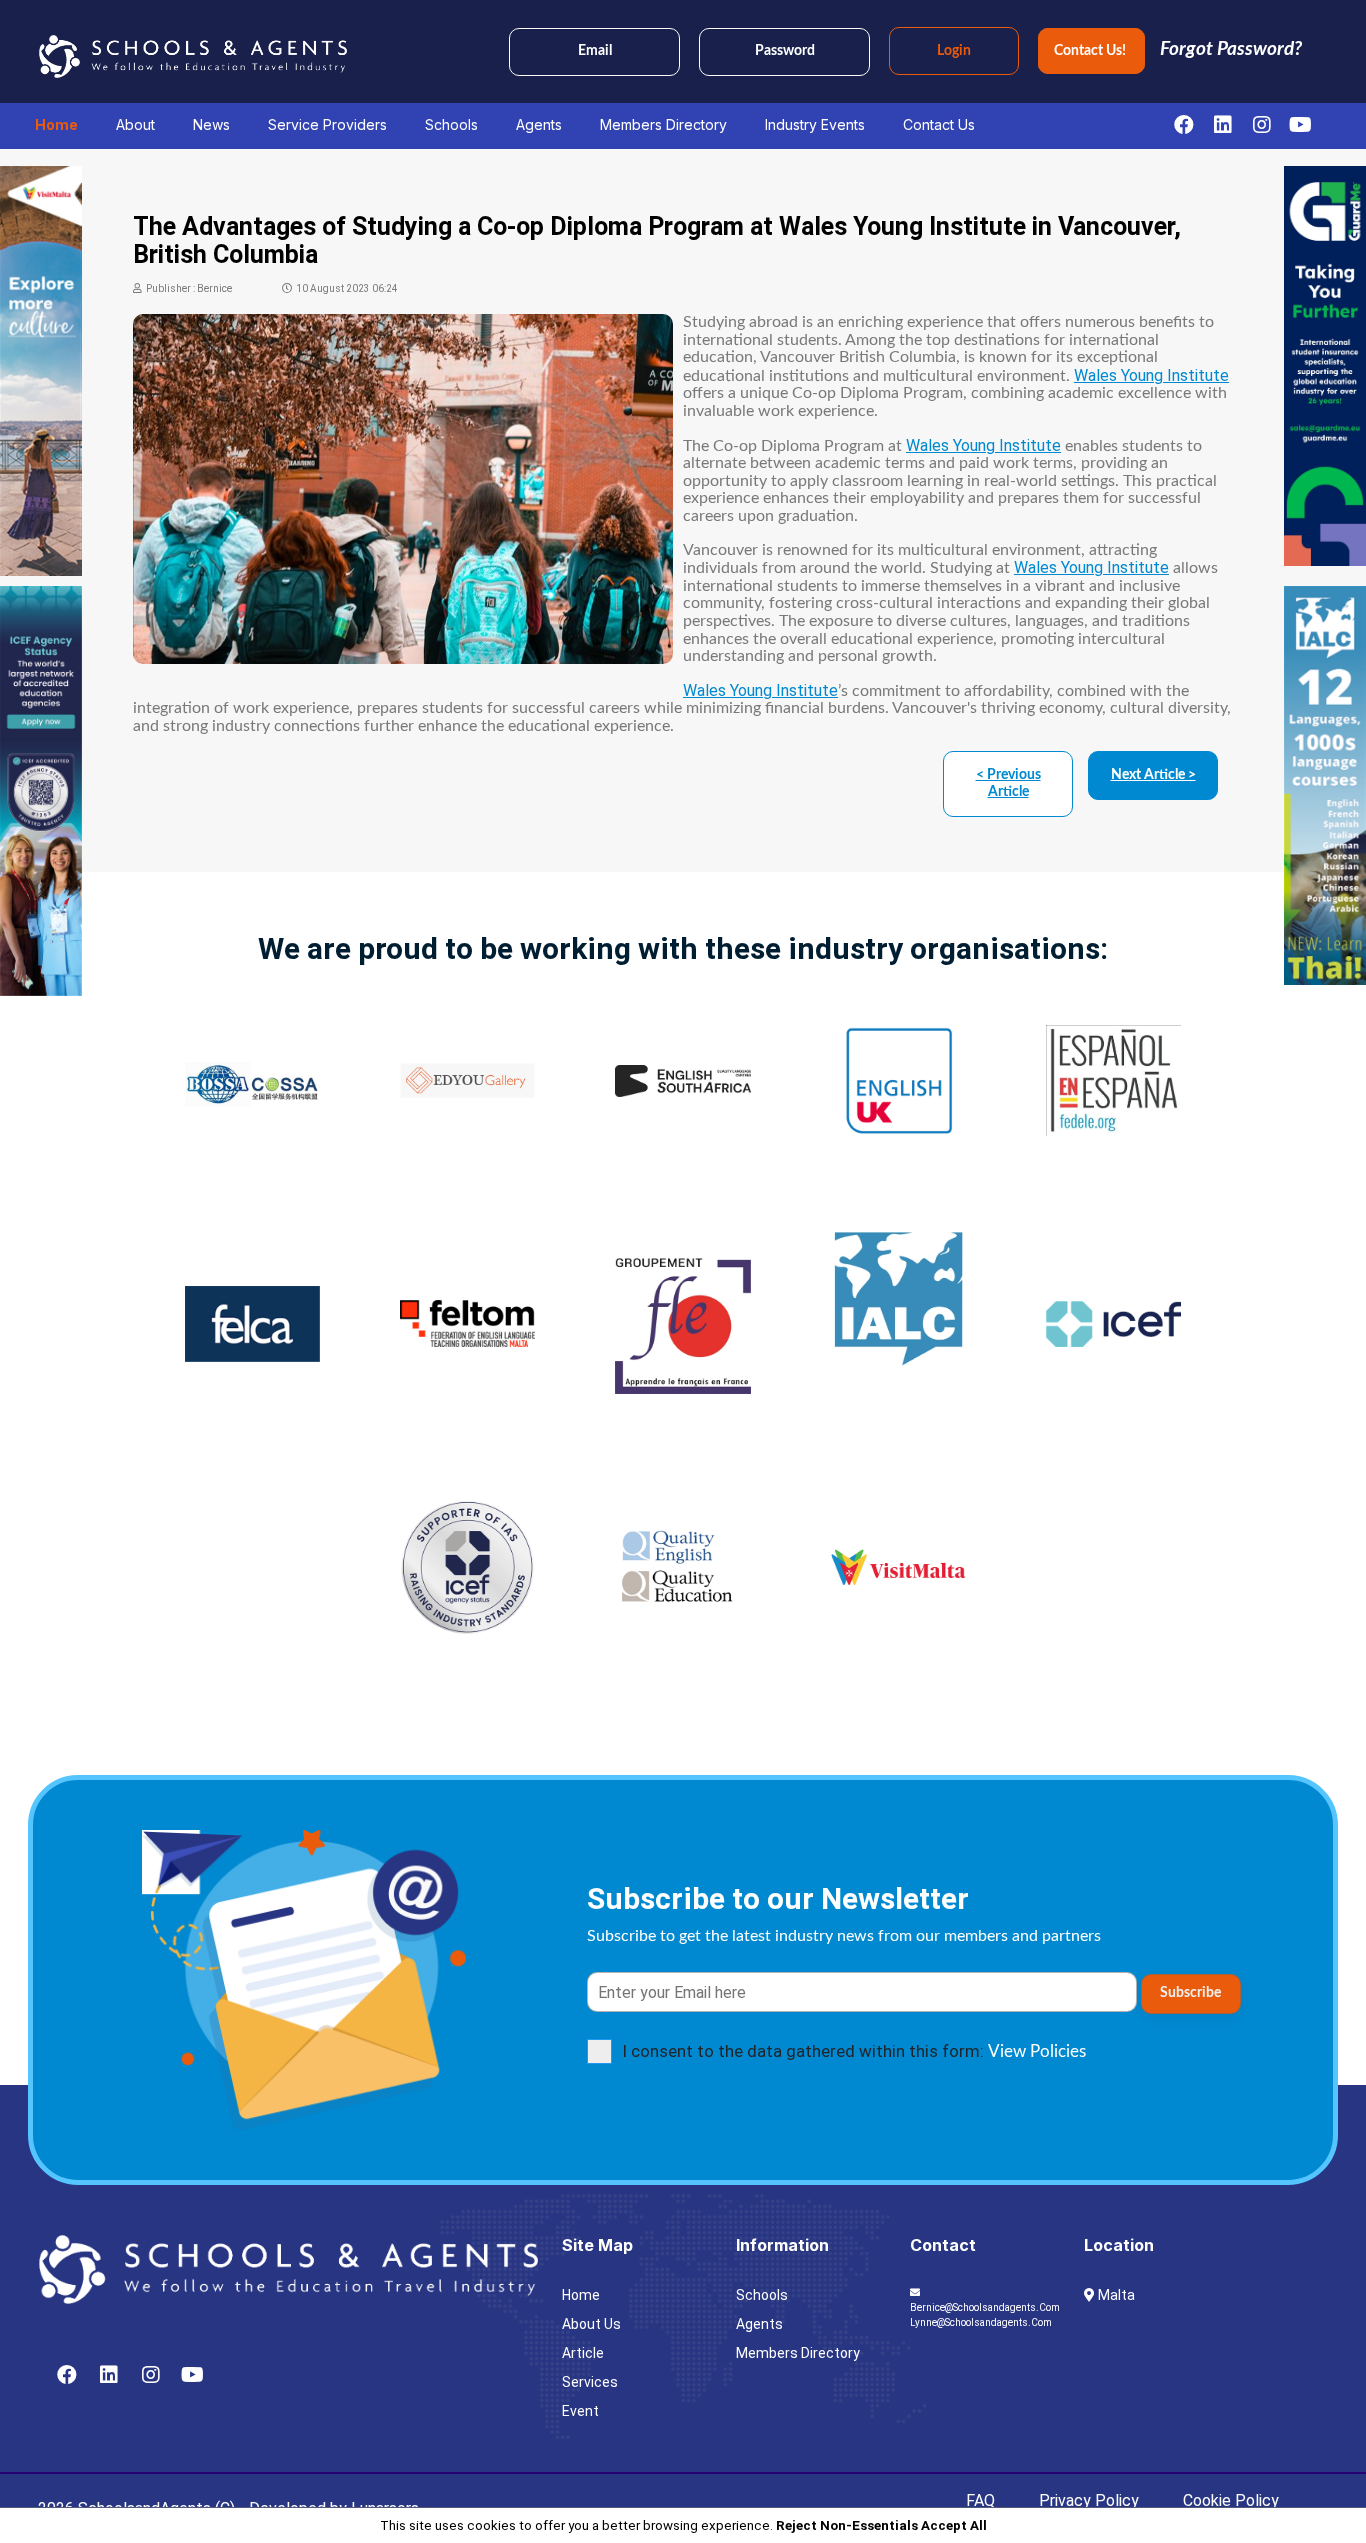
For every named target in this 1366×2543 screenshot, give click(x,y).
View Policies (1037, 2051)
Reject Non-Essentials (847, 2525)
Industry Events (815, 124)
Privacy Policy (1089, 2500)
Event (580, 2411)
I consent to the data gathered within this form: (854, 2051)
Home (56, 124)
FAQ (980, 2500)
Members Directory (663, 124)
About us (591, 2324)
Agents (539, 124)
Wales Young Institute (1151, 375)
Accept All (954, 2525)
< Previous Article (1008, 783)
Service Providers (327, 124)
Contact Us (939, 124)
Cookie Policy (1231, 2500)
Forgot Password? (1231, 49)
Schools (451, 124)
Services (590, 2382)
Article (583, 2353)
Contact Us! (1091, 51)
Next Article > (1153, 775)
